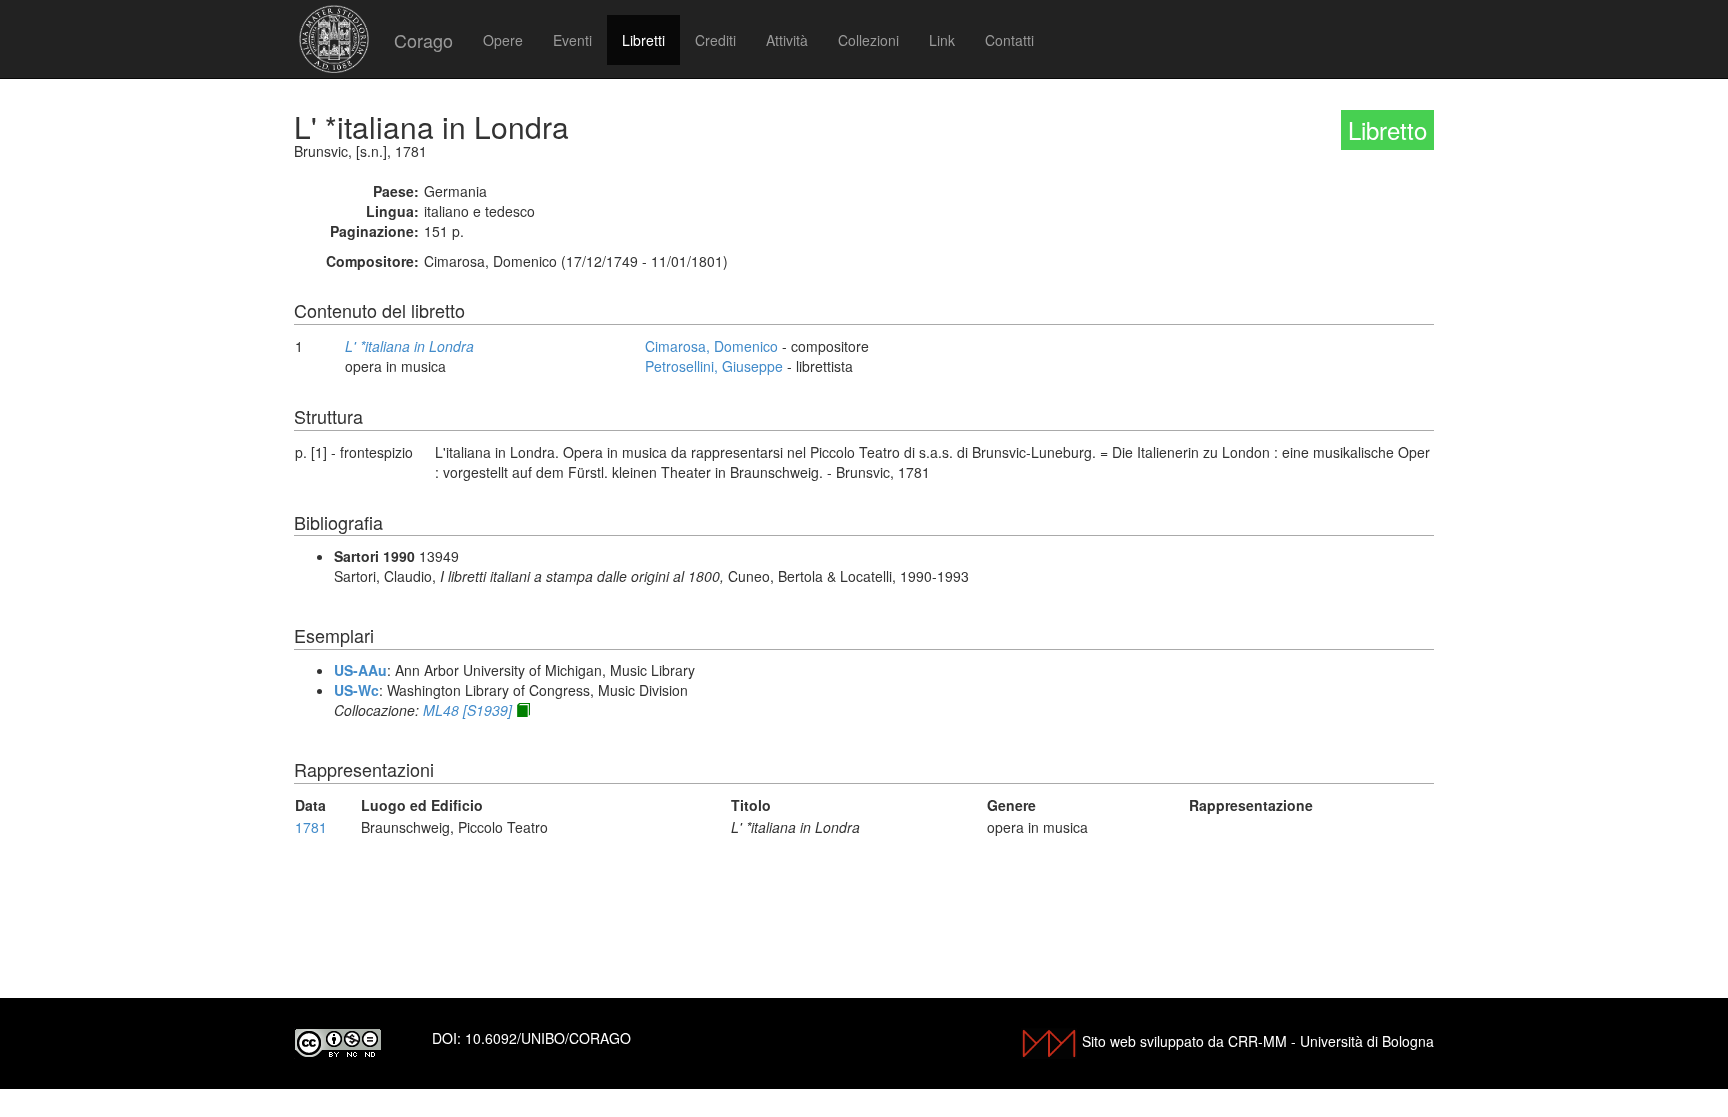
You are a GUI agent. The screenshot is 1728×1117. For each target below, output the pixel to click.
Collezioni (868, 40)
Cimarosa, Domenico (711, 346)
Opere (503, 40)
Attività (787, 40)
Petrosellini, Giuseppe (714, 366)
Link (942, 40)
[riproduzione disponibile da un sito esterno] (523, 710)
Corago (423, 40)
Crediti (715, 40)
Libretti (643, 40)
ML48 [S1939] (467, 710)
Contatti (1009, 40)
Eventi (572, 40)
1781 (311, 827)
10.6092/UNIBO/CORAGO (548, 1038)
